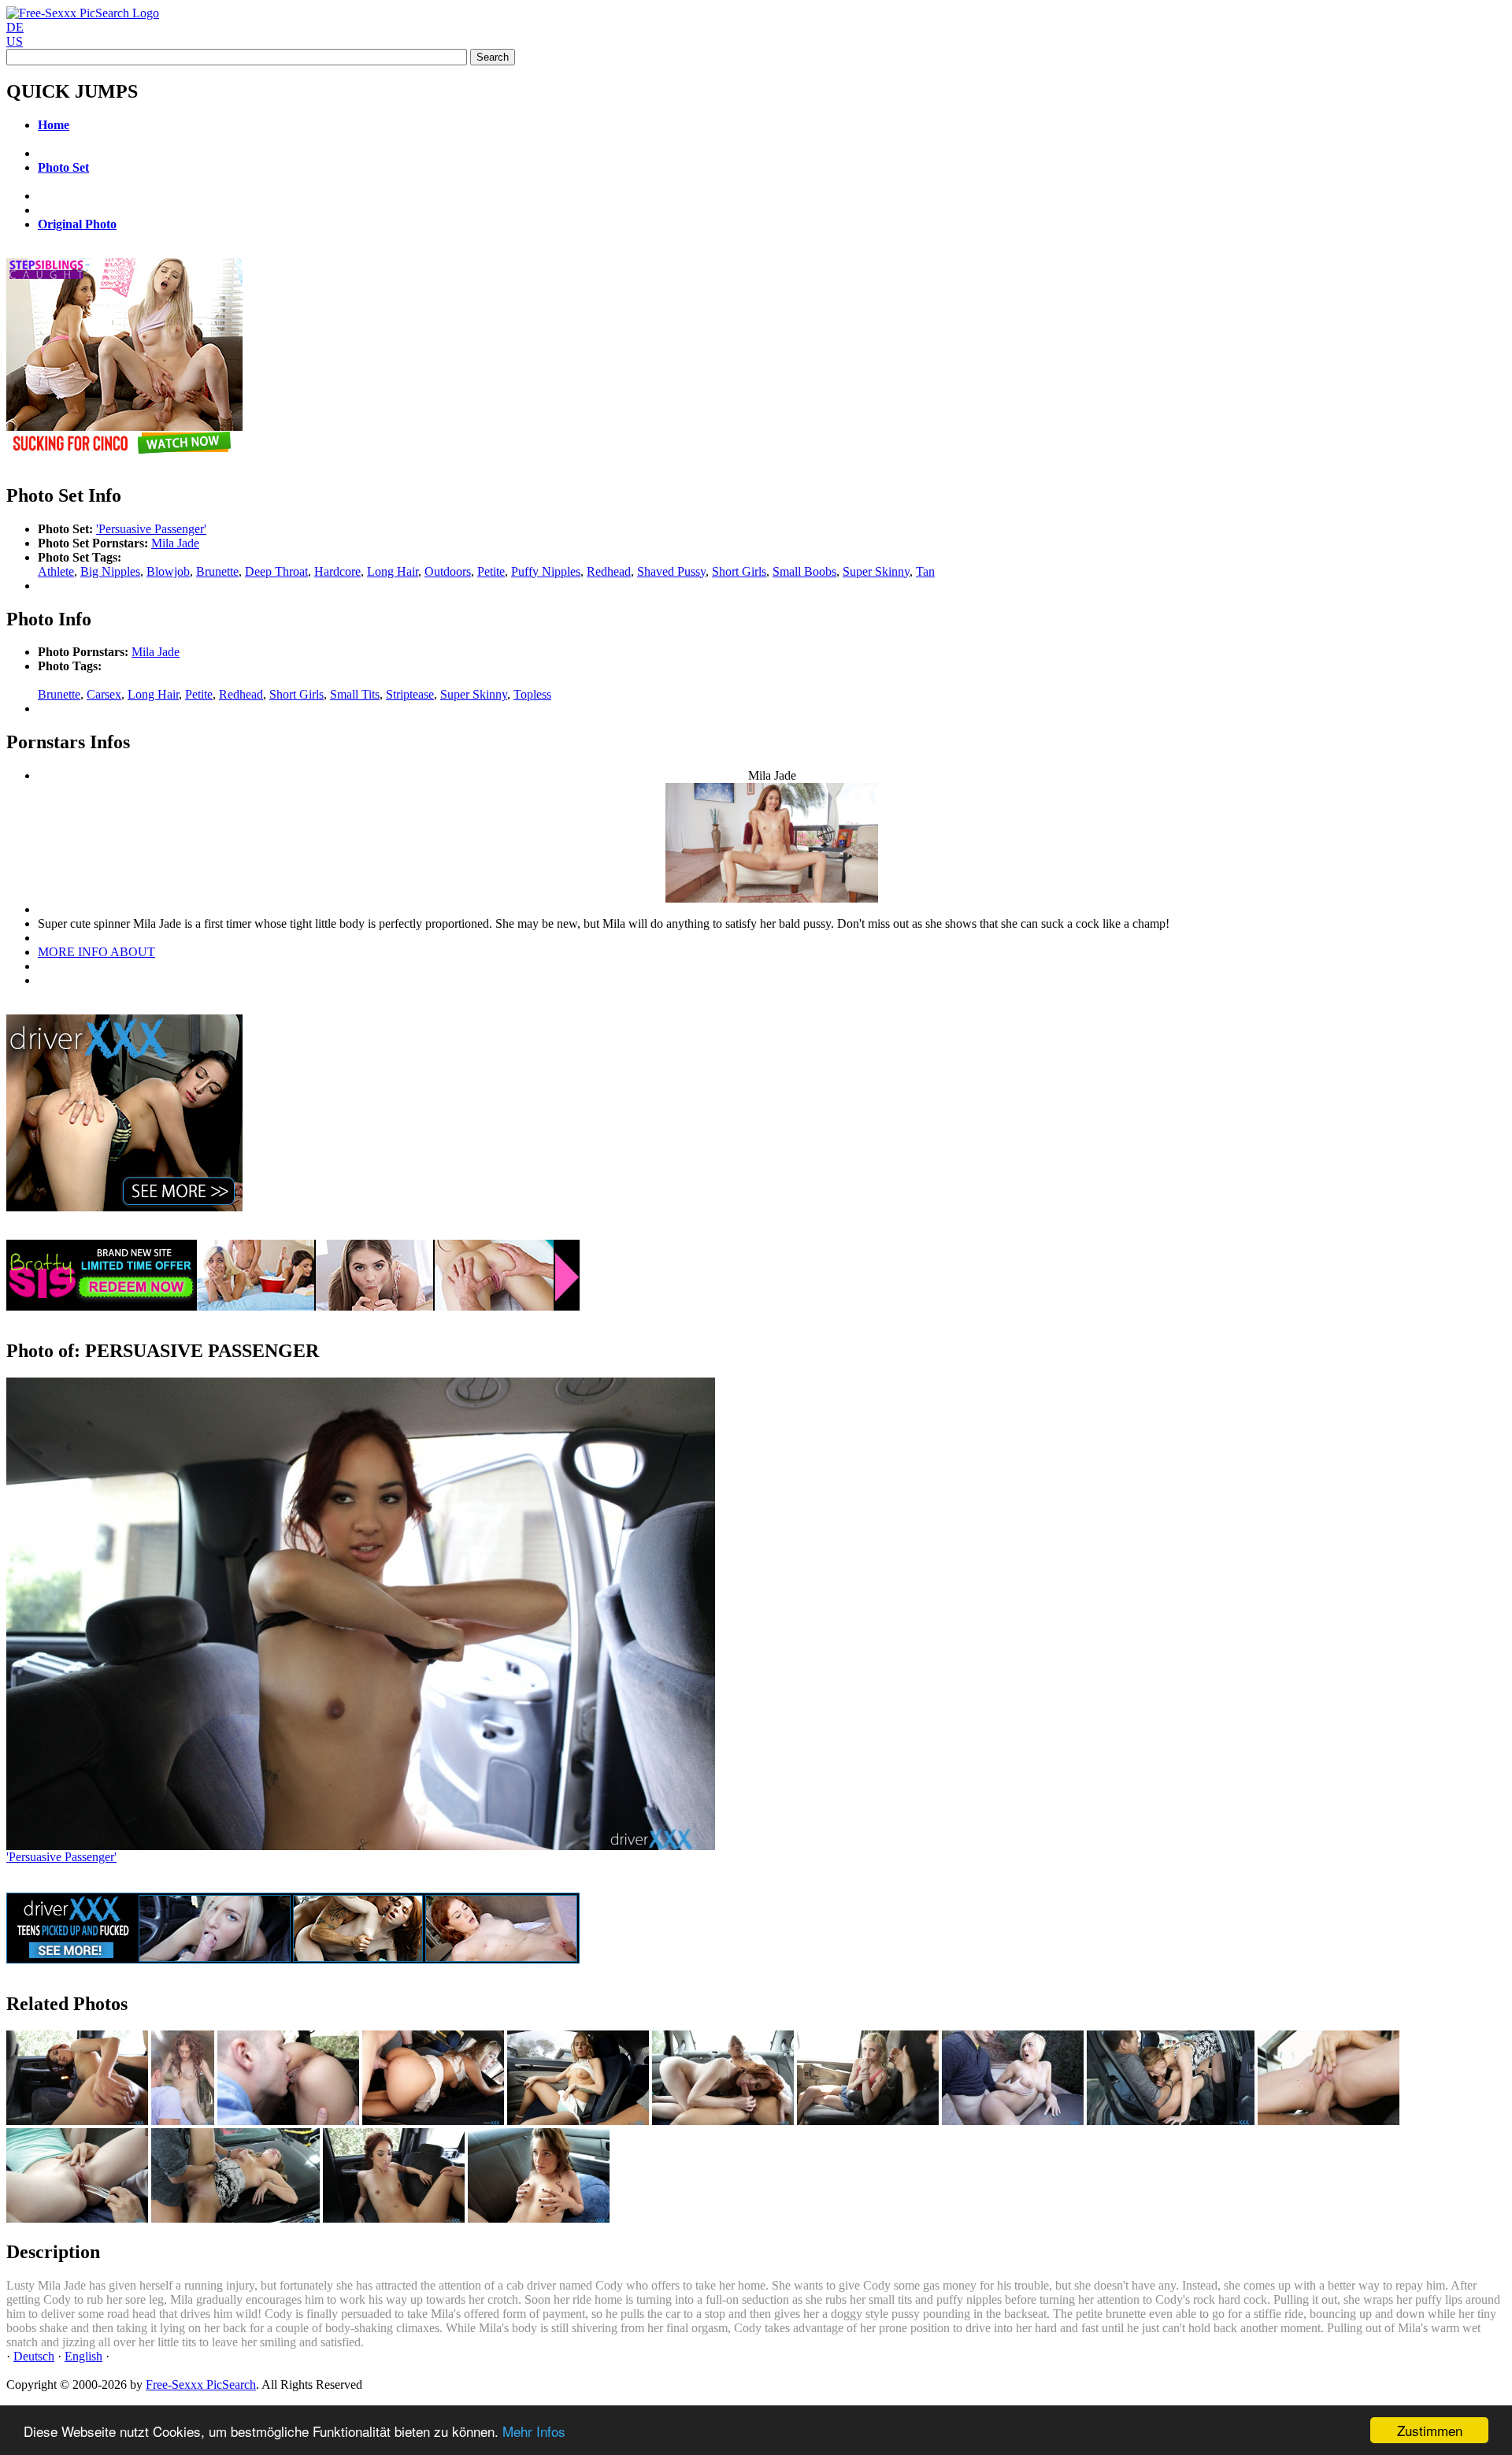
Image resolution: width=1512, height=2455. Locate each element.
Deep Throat (276, 571)
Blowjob (168, 571)
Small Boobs (804, 571)
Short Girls (739, 571)
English (83, 2356)
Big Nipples (110, 571)
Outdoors (448, 571)
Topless (532, 694)
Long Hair (393, 571)
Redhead (609, 571)
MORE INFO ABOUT (96, 952)
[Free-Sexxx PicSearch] (83, 13)
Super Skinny (876, 571)
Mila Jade (175, 543)
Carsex (104, 694)
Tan (925, 571)
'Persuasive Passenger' (151, 529)
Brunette (217, 571)
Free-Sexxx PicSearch (201, 2385)
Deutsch (34, 2356)
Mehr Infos (534, 2431)
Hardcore (337, 571)
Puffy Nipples (546, 571)
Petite (491, 571)
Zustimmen (1430, 2430)
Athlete (56, 571)
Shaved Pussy (671, 571)
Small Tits (355, 694)
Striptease (410, 694)
